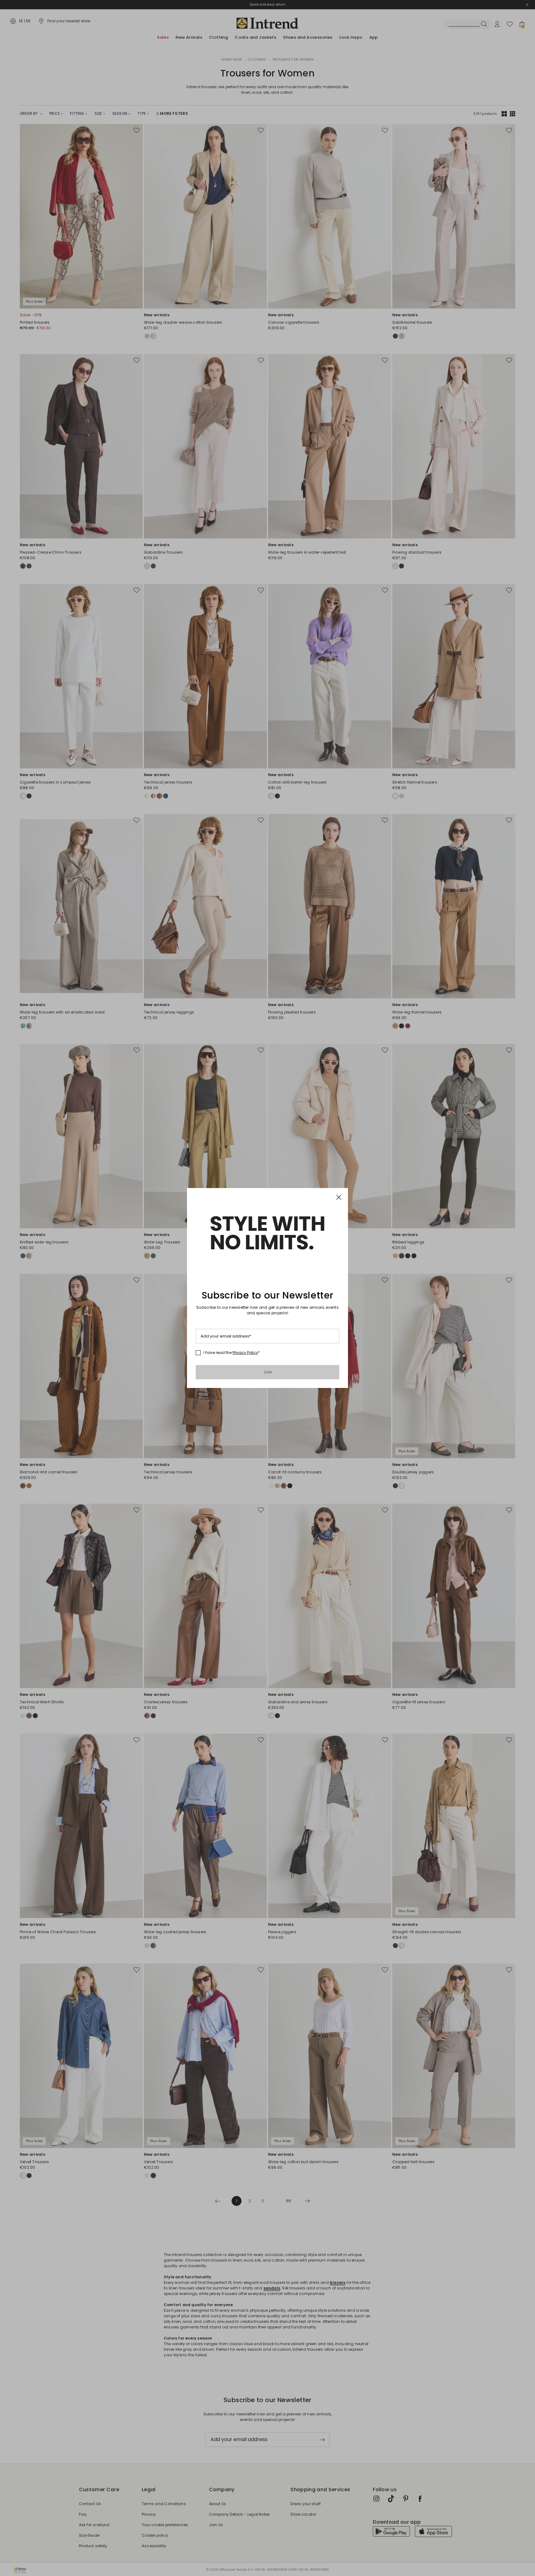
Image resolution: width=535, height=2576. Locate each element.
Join (268, 1372)
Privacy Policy (245, 1353)
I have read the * (232, 1353)
